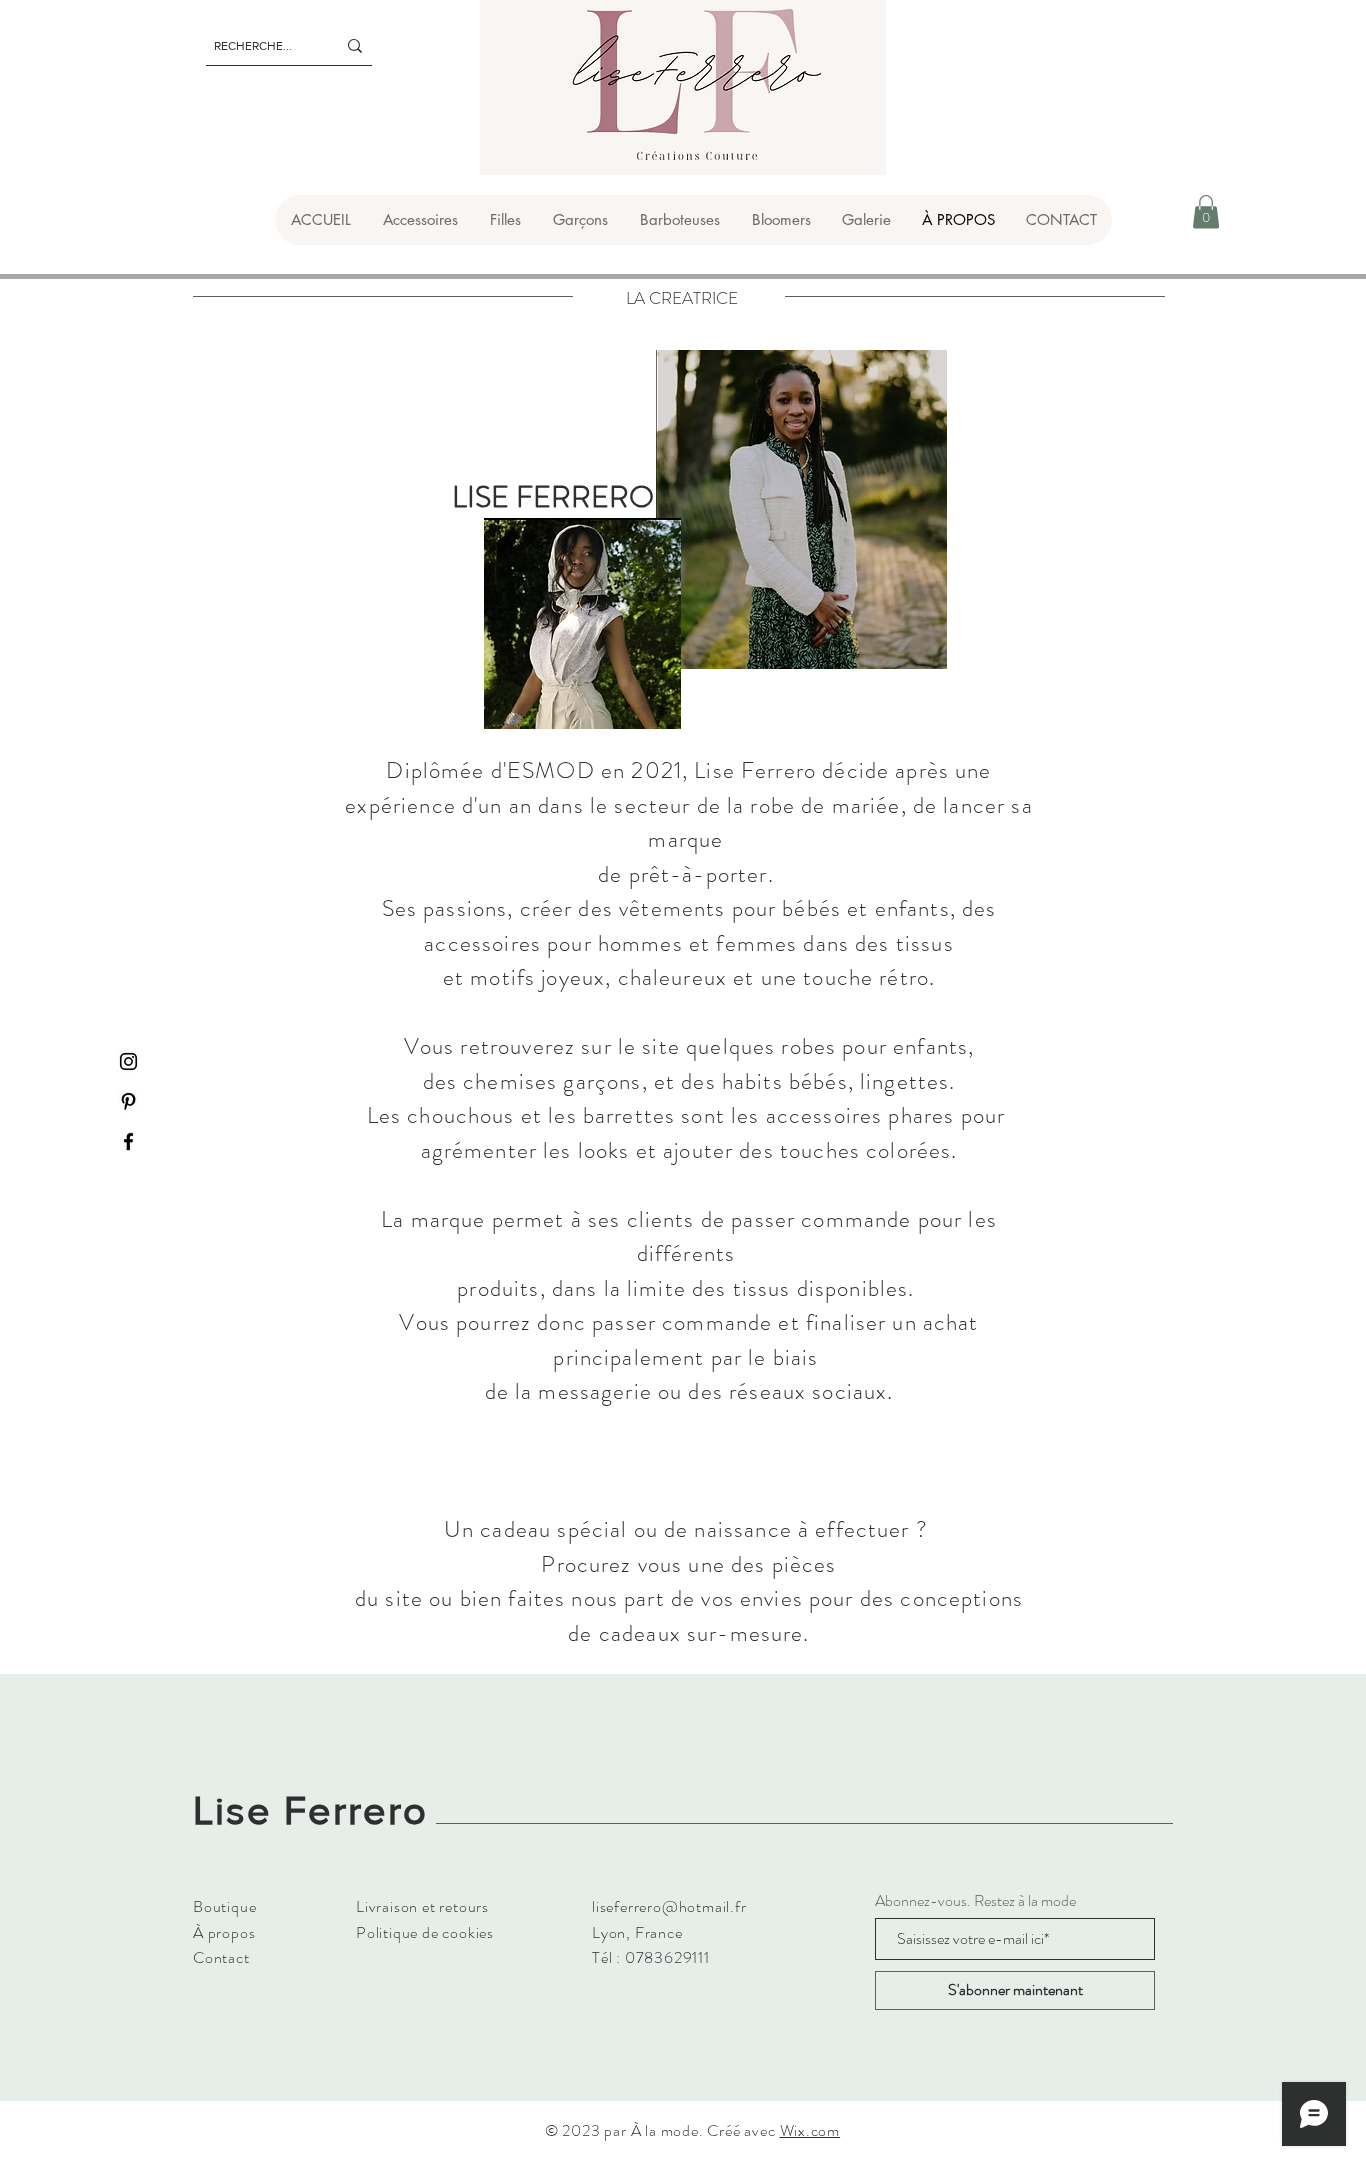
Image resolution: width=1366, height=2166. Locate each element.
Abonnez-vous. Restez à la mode (975, 1901)
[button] (419, 220)
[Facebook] (128, 1141)
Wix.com (810, 2130)
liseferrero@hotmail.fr (669, 1906)
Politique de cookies (425, 1932)
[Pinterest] (128, 1101)
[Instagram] (128, 1061)
